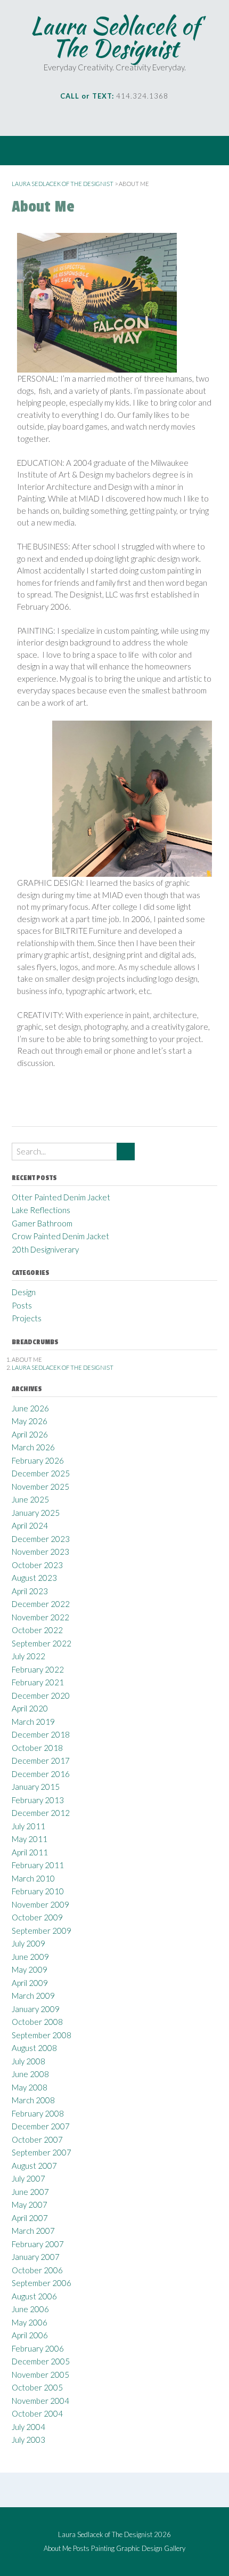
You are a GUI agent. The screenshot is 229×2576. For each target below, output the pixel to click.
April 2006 (30, 2335)
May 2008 (30, 2087)
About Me (58, 2549)
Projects (27, 1318)
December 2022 (41, 1604)
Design (24, 1292)
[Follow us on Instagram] (107, 117)
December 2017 (41, 1761)
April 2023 (30, 1591)
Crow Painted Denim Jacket (60, 1236)
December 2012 (41, 1813)
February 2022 (38, 1669)
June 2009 (30, 1957)
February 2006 (38, 2348)
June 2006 (30, 2309)
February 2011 (38, 1865)
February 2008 (38, 2113)
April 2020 (30, 1708)
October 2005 (37, 2387)
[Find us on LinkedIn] (122, 117)
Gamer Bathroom (42, 1223)
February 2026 (38, 1460)
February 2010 (38, 1891)
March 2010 (33, 1878)
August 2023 (34, 1578)
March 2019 (33, 1722)
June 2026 (30, 1408)
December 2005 (41, 2361)
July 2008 (28, 2061)
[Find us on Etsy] (137, 117)
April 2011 (30, 1852)
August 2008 (34, 2048)
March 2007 (33, 2231)
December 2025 (41, 1473)
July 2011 (28, 1826)
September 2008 (42, 2035)
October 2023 (37, 1565)
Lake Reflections (41, 1210)
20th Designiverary (45, 1249)
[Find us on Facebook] (92, 117)
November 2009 (40, 1904)
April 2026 (30, 1434)
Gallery (175, 2549)
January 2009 (36, 2009)
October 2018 (37, 1748)
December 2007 (41, 2126)
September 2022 (42, 1643)
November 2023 (40, 1552)
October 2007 (37, 2139)
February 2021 (38, 1682)
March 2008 (33, 2100)
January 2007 (36, 2257)
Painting (103, 2549)
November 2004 (40, 2401)
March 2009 (33, 1996)
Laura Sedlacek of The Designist (115, 37)
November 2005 (40, 2375)
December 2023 (41, 1539)
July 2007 (28, 2178)
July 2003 (28, 2440)
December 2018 (41, 1734)
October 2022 (37, 1630)
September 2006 (42, 2283)
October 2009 (37, 1917)
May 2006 (30, 2322)
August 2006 (34, 2296)
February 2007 (38, 2244)
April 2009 (30, 1983)
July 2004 (28, 2427)
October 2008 (37, 2022)
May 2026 (30, 1421)
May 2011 (30, 1839)
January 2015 (36, 1787)
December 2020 (41, 1695)
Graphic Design (139, 2549)
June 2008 (30, 2074)
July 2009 (28, 1943)
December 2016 (41, 1774)
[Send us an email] (77, 117)
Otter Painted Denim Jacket (61, 1197)
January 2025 (36, 1513)
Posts (22, 1305)
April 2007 (30, 2218)
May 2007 (30, 2204)
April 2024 (30, 1525)
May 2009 (30, 1969)
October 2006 (37, 2270)
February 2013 (38, 1800)
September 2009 (42, 1931)
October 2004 (37, 2413)
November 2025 (40, 1487)
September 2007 (42, 2152)
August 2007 (34, 2166)
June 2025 (30, 1499)
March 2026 (33, 1447)
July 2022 (28, 1656)
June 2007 (30, 2192)
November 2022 (40, 1617)
